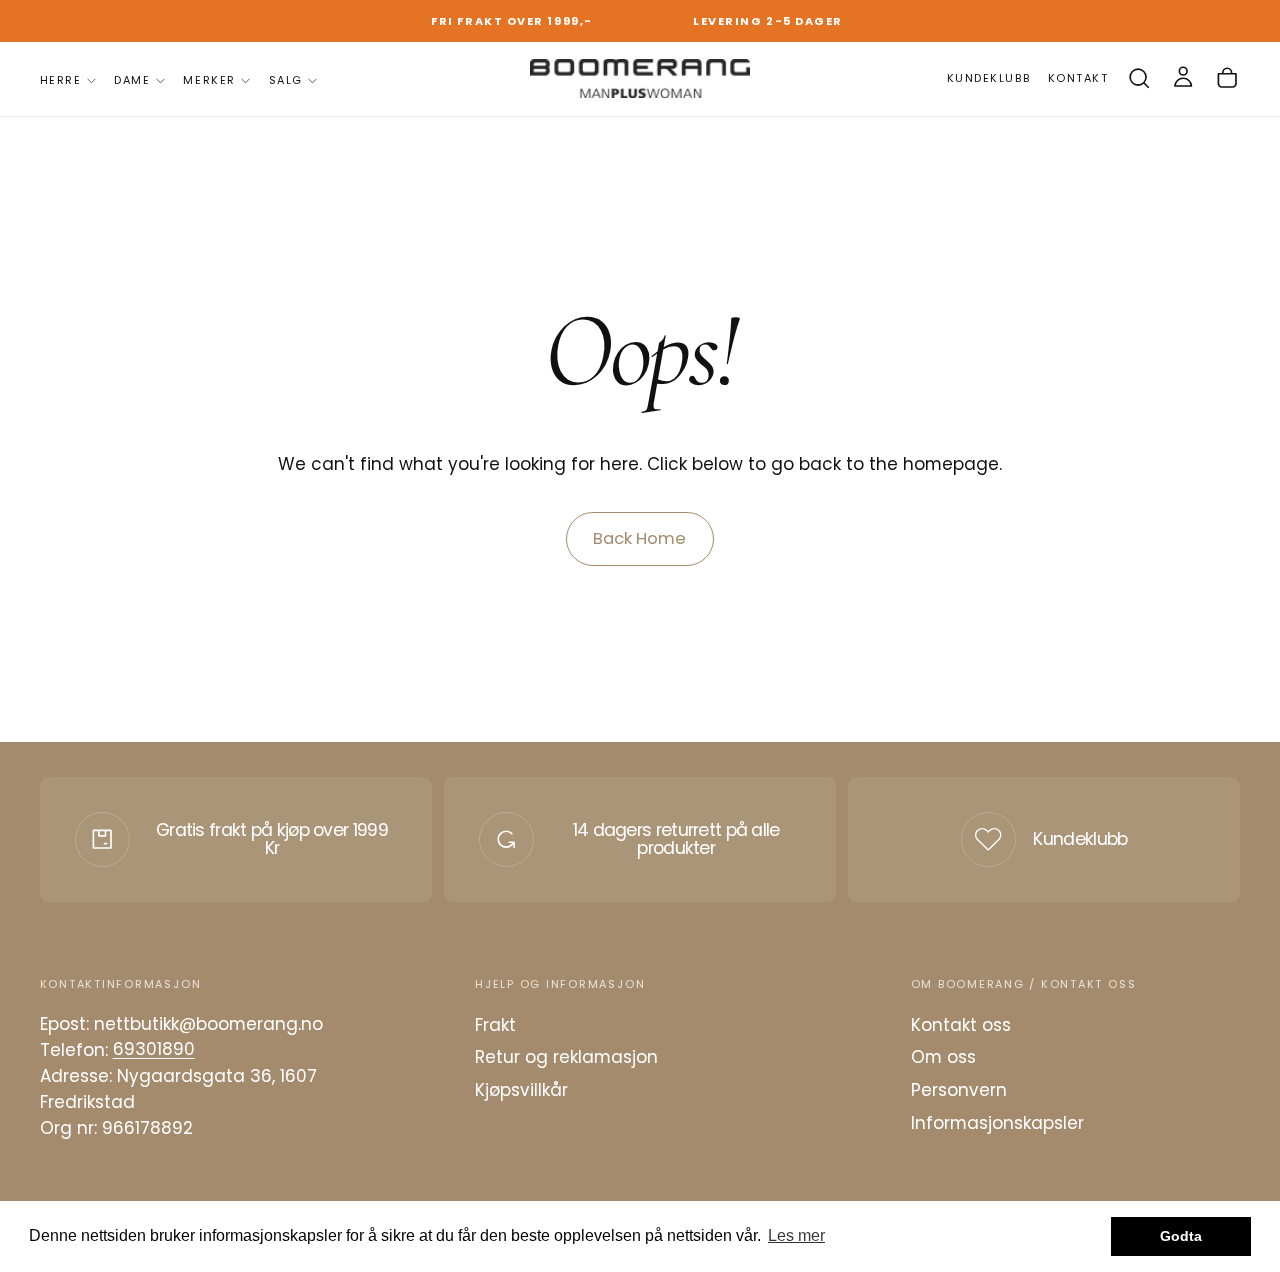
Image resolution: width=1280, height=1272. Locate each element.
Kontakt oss (961, 1025)
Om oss (943, 1057)
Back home (639, 538)
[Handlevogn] (1227, 78)
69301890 (154, 1050)
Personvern (959, 1090)
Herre (61, 80)
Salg (286, 80)
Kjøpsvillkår (521, 1090)
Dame (132, 80)
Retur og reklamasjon (566, 1057)
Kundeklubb (1080, 839)
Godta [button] (1181, 1236)
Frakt (495, 1025)
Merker (209, 80)
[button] (1139, 78)
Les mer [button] (796, 1235)
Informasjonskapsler (997, 1123)
